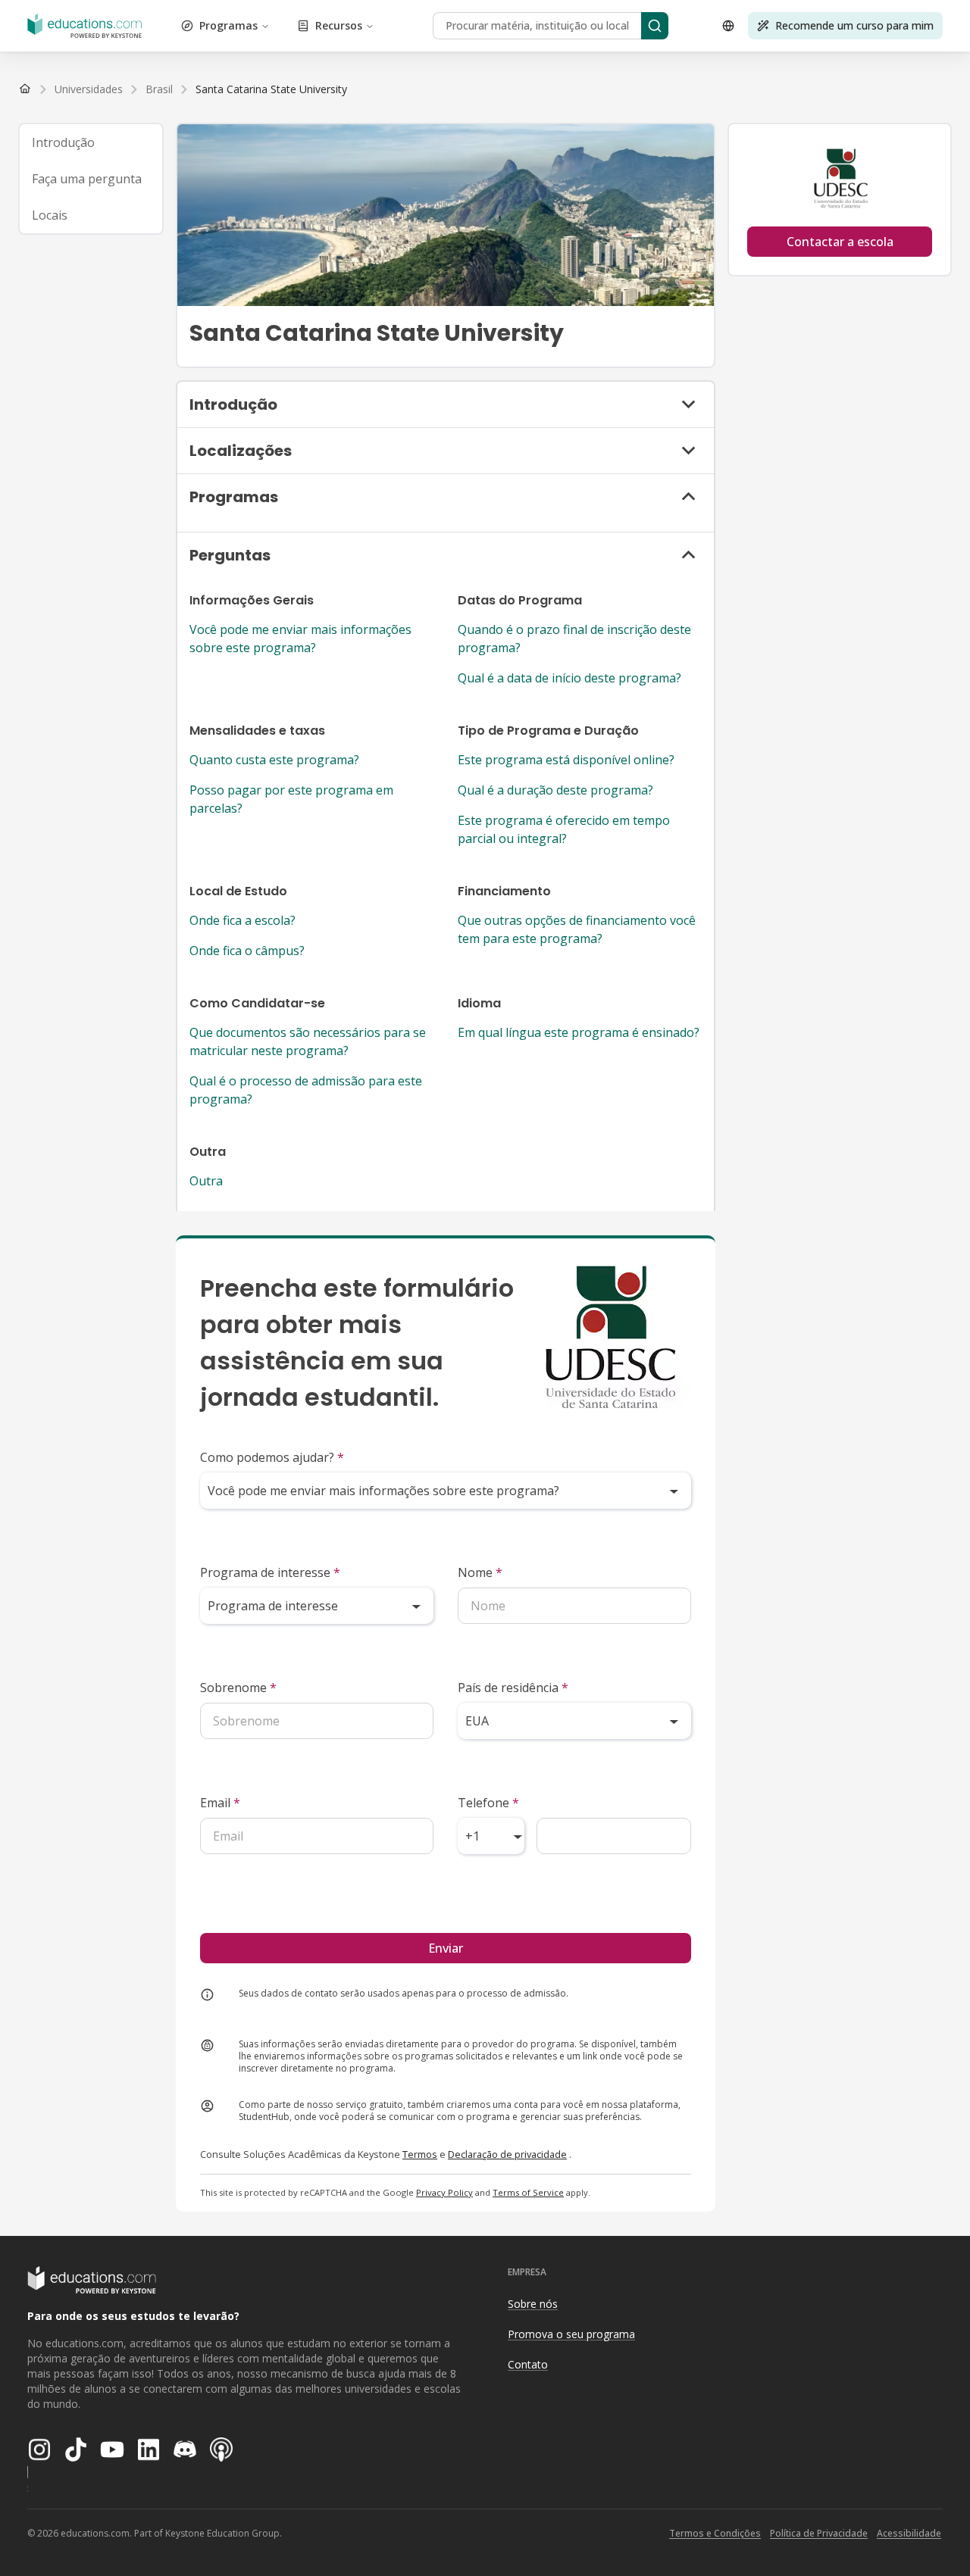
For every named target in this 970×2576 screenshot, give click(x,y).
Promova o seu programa (571, 2334)
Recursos (339, 25)
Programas (228, 25)
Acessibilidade (909, 2533)
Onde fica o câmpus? (247, 951)
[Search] (655, 26)
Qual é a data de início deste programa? (569, 678)
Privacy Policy (444, 2192)
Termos (420, 2154)
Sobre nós (533, 2304)
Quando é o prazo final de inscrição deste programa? (574, 639)
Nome (480, 1572)
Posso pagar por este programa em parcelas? (291, 799)
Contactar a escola (840, 242)
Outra (206, 1181)
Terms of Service (528, 2192)
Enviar (446, 1948)
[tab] (91, 142)
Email (220, 1803)
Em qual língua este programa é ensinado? (579, 1032)
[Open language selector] (728, 26)
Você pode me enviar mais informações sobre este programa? (300, 639)
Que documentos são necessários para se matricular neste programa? (308, 1041)
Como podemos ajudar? (272, 1457)
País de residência (513, 1688)
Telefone (488, 1803)
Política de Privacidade (819, 2533)
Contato (528, 2364)
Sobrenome (238, 1688)
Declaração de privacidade (507, 2154)
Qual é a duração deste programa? (555, 790)
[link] (271, 89)
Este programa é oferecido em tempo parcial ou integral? (564, 829)
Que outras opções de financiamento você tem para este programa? (577, 929)
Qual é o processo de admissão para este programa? (306, 1090)
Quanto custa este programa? (274, 760)
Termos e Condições (715, 2533)
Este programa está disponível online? (566, 760)
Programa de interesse (270, 1572)
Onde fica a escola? (242, 920)
